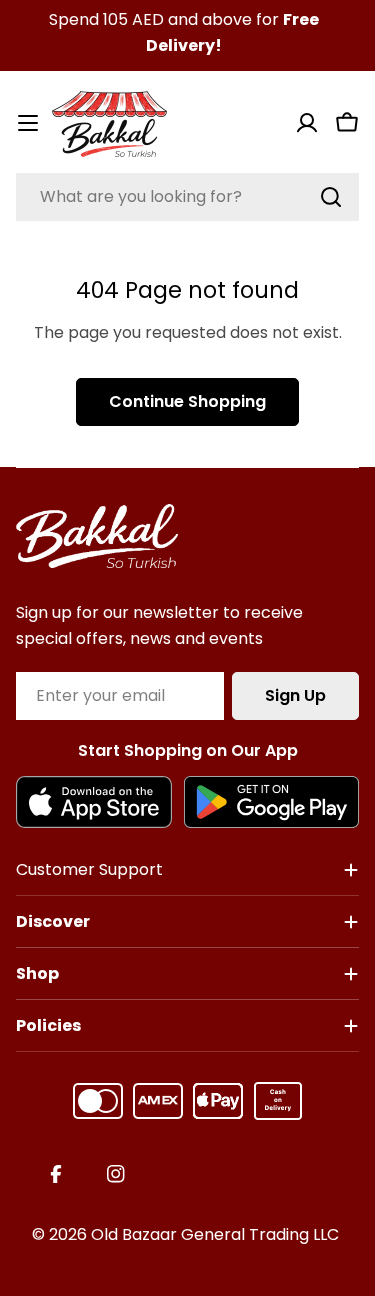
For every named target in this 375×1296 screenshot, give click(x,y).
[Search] (331, 197)
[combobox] (187, 197)
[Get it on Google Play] (271, 802)
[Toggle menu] (28, 123)
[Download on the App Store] (94, 802)
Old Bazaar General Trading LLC (215, 1234)
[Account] (307, 123)
